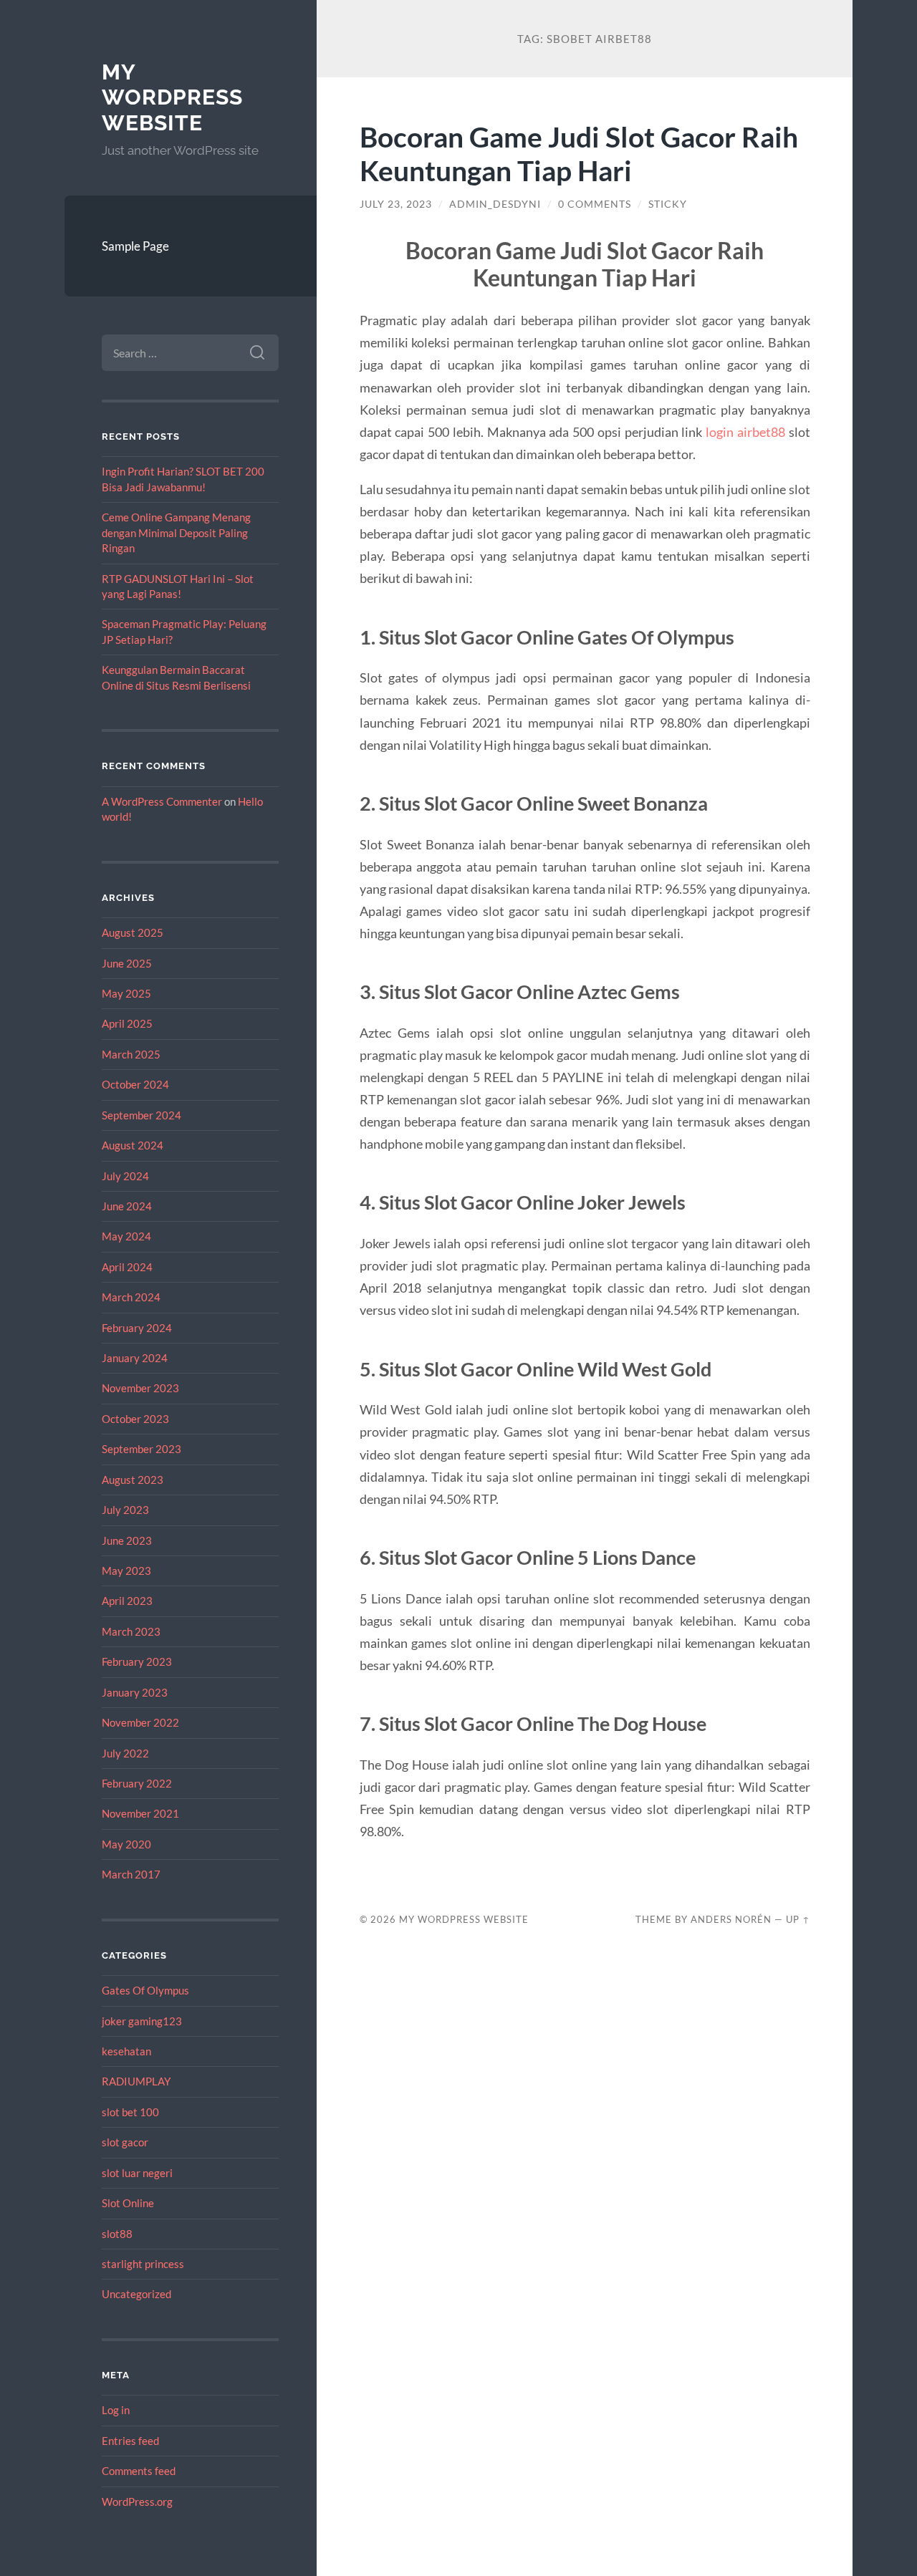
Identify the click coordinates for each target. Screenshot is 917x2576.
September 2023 (141, 1449)
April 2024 (127, 1267)
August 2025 (133, 932)
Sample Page (135, 246)
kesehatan (126, 2051)
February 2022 (137, 1783)
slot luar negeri (137, 2173)
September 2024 (141, 1115)
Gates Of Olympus (145, 1990)
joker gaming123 (142, 2021)
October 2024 (135, 1084)
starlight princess (143, 2264)
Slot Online (128, 2203)
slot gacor (125, 2142)
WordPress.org (137, 2502)
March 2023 (131, 1631)
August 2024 (133, 1145)
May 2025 (126, 993)
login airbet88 (745, 432)
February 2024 (137, 1328)
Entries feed (130, 2441)
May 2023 (126, 1571)
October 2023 (135, 1419)
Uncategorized (136, 2294)
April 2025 (127, 1023)
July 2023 (125, 1510)
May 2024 (126, 1236)
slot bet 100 (130, 2112)
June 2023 (127, 1540)
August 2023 (133, 1480)
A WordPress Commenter (162, 801)
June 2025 (127, 963)
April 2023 (127, 1601)
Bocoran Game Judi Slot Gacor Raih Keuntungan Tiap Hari (579, 153)
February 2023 (137, 1661)
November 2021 (140, 1813)
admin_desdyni (495, 204)
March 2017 (131, 1874)
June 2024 (127, 1206)
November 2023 (140, 1388)
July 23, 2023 (396, 204)
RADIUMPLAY (136, 2081)
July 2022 (125, 1753)
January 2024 (135, 1358)
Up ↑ (798, 1919)
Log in (116, 2410)
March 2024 (131, 1297)
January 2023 (135, 1692)
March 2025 (131, 1054)
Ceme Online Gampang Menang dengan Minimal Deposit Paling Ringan (176, 532)
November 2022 (140, 1722)
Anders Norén (731, 1919)
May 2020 (126, 1844)
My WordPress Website (172, 97)
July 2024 (125, 1176)
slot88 (117, 2234)
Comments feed (139, 2471)
